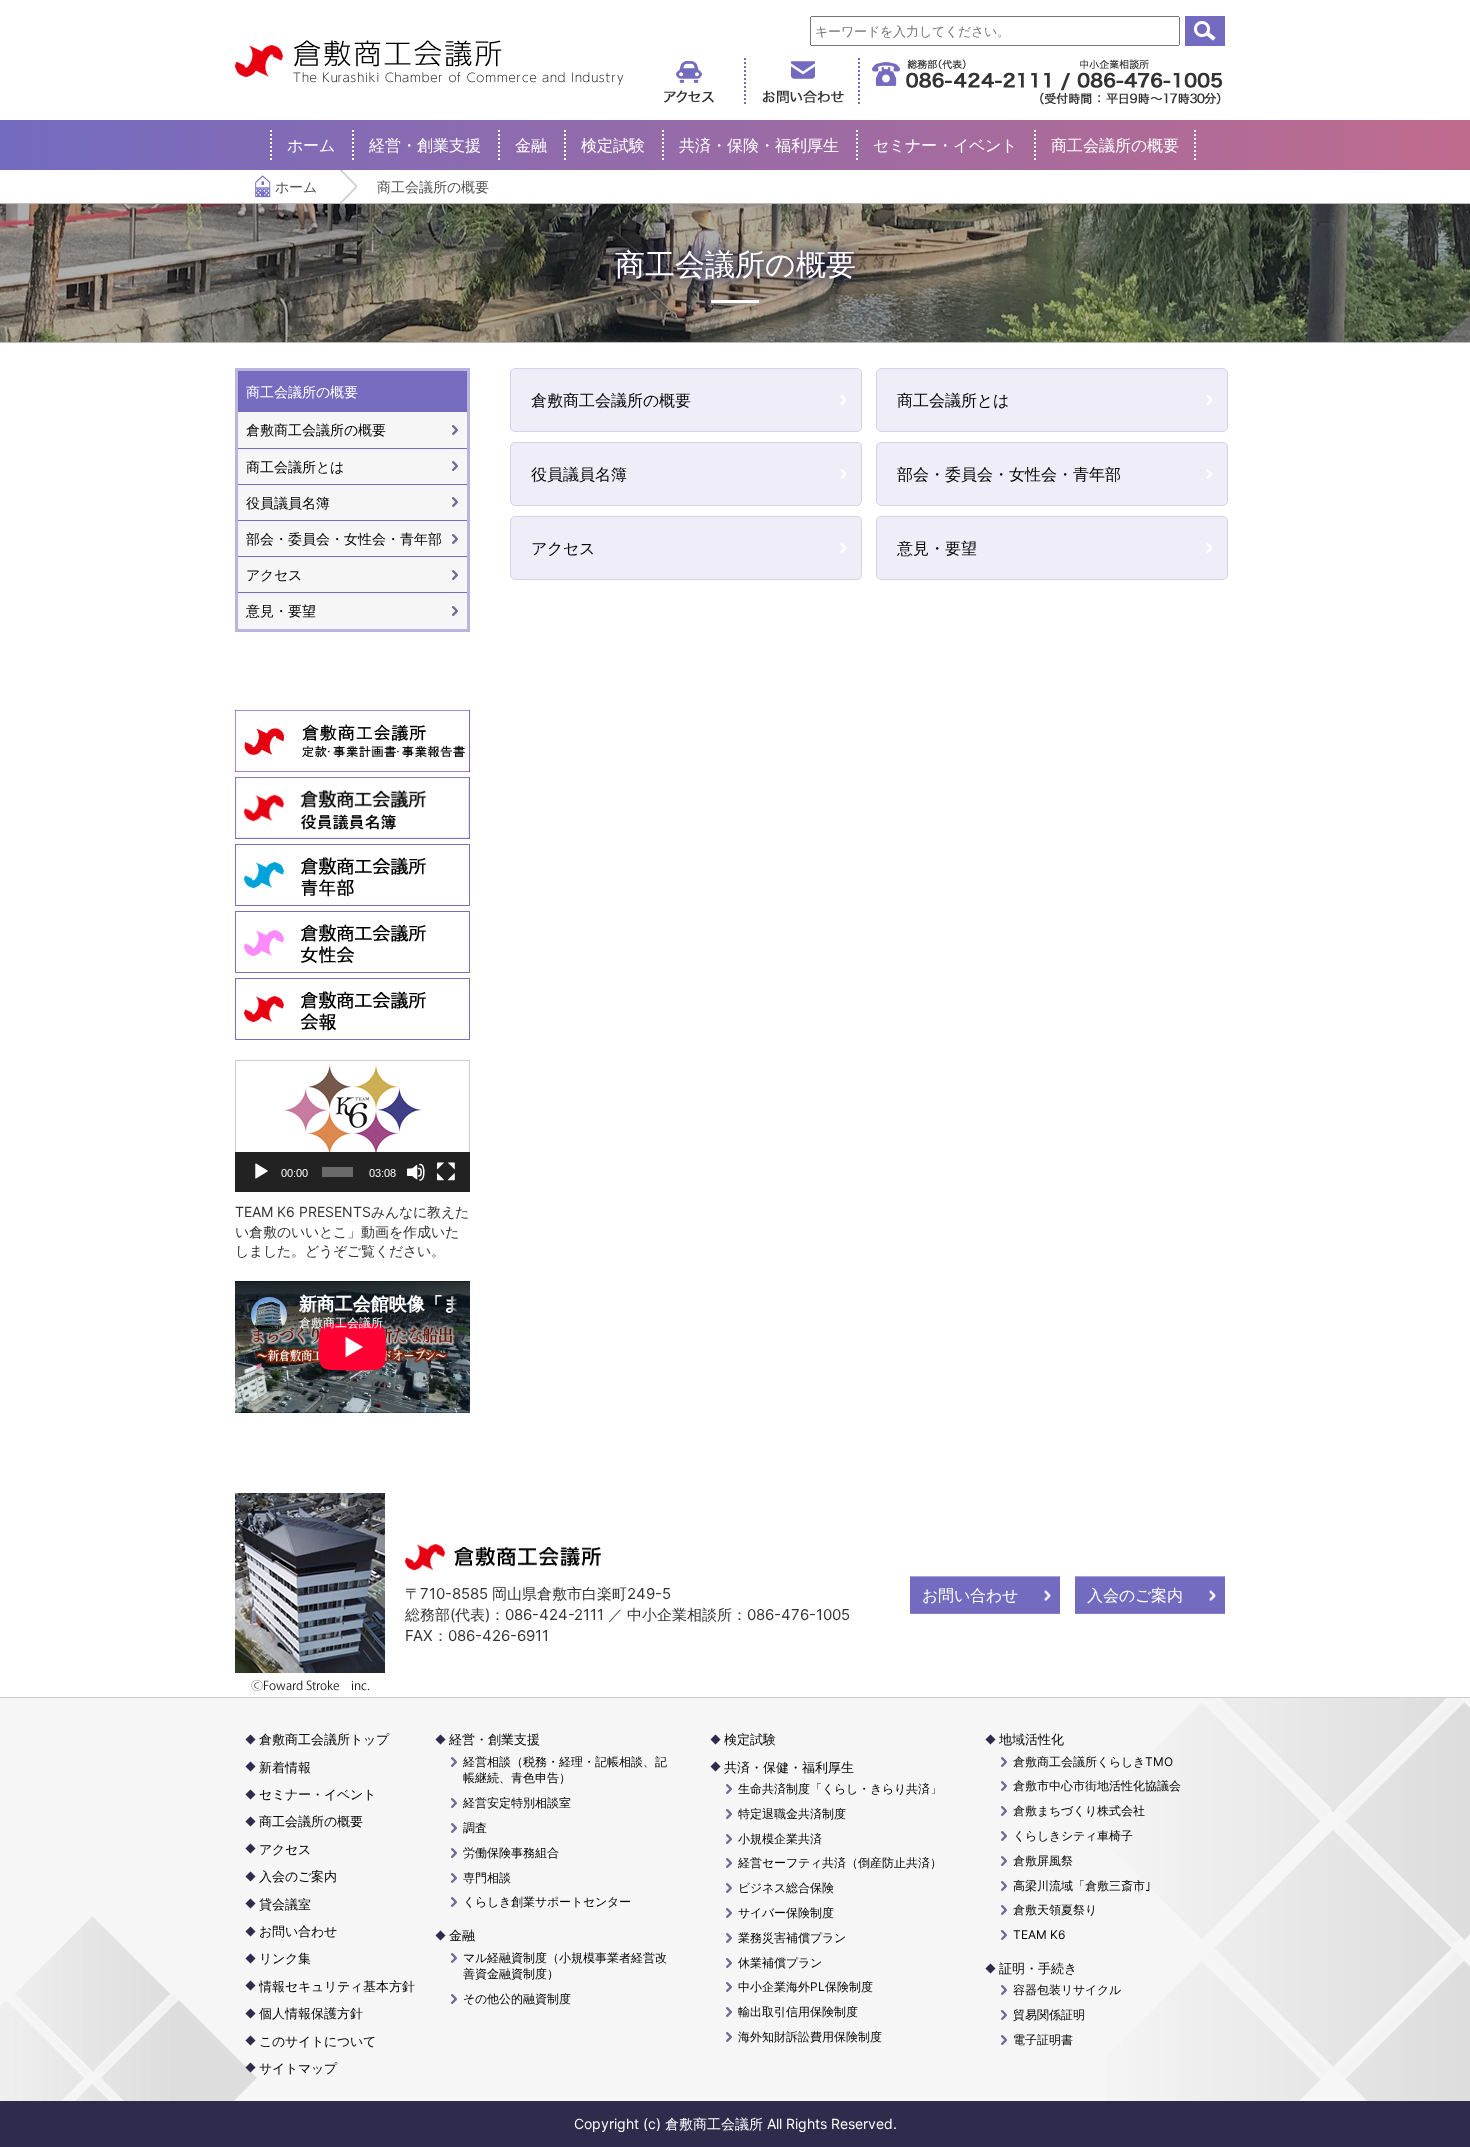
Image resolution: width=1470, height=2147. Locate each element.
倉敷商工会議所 (429, 63)
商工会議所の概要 (1115, 145)
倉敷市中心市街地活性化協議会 (1097, 1785)
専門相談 (487, 1877)
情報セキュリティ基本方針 (337, 1986)
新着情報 (285, 1767)
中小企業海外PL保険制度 (805, 1986)
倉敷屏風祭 (1043, 1860)
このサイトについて (317, 2041)
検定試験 (613, 145)
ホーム (311, 145)
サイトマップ (298, 2068)
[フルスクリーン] (446, 1172)
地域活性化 (1031, 1739)
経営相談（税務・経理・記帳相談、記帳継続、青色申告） (565, 1770)
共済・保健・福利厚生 (789, 1767)
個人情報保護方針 (311, 2013)
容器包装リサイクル (1067, 1989)
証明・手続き (1038, 1968)
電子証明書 (1043, 2039)
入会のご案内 (1135, 1595)
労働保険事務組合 (511, 1852)
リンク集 (285, 1958)
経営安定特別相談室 (517, 1802)
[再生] (261, 1172)
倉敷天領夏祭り (1055, 1909)
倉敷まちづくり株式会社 (1079, 1810)
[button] (353, 1126)
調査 (475, 1827)
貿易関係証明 (1049, 2014)
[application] (352, 1126)
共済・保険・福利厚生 (759, 145)
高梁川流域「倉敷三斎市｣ (1082, 1885)
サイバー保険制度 (786, 1912)
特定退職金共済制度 (792, 1813)
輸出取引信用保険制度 (798, 2011)
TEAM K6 (1039, 1934)
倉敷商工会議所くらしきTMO (1093, 1761)
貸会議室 (285, 1904)
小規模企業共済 (780, 1838)
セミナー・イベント (945, 145)
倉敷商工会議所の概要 (611, 400)
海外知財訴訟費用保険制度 (810, 2036)
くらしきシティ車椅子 (1073, 1835)
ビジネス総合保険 (786, 1887)
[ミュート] (416, 1172)
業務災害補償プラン (792, 1937)
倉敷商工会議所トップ (324, 1739)
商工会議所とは (953, 400)
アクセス (563, 548)
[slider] (337, 1172)
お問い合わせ (970, 1595)
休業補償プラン (780, 1962)
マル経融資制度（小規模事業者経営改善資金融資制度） (565, 1966)
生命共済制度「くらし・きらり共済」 (840, 1788)
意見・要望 (937, 548)
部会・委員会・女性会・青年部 (1009, 474)
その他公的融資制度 (517, 1998)
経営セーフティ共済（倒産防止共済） (840, 1862)
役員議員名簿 (579, 474)
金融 (531, 145)
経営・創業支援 (425, 145)
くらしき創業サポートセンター (547, 1901)
